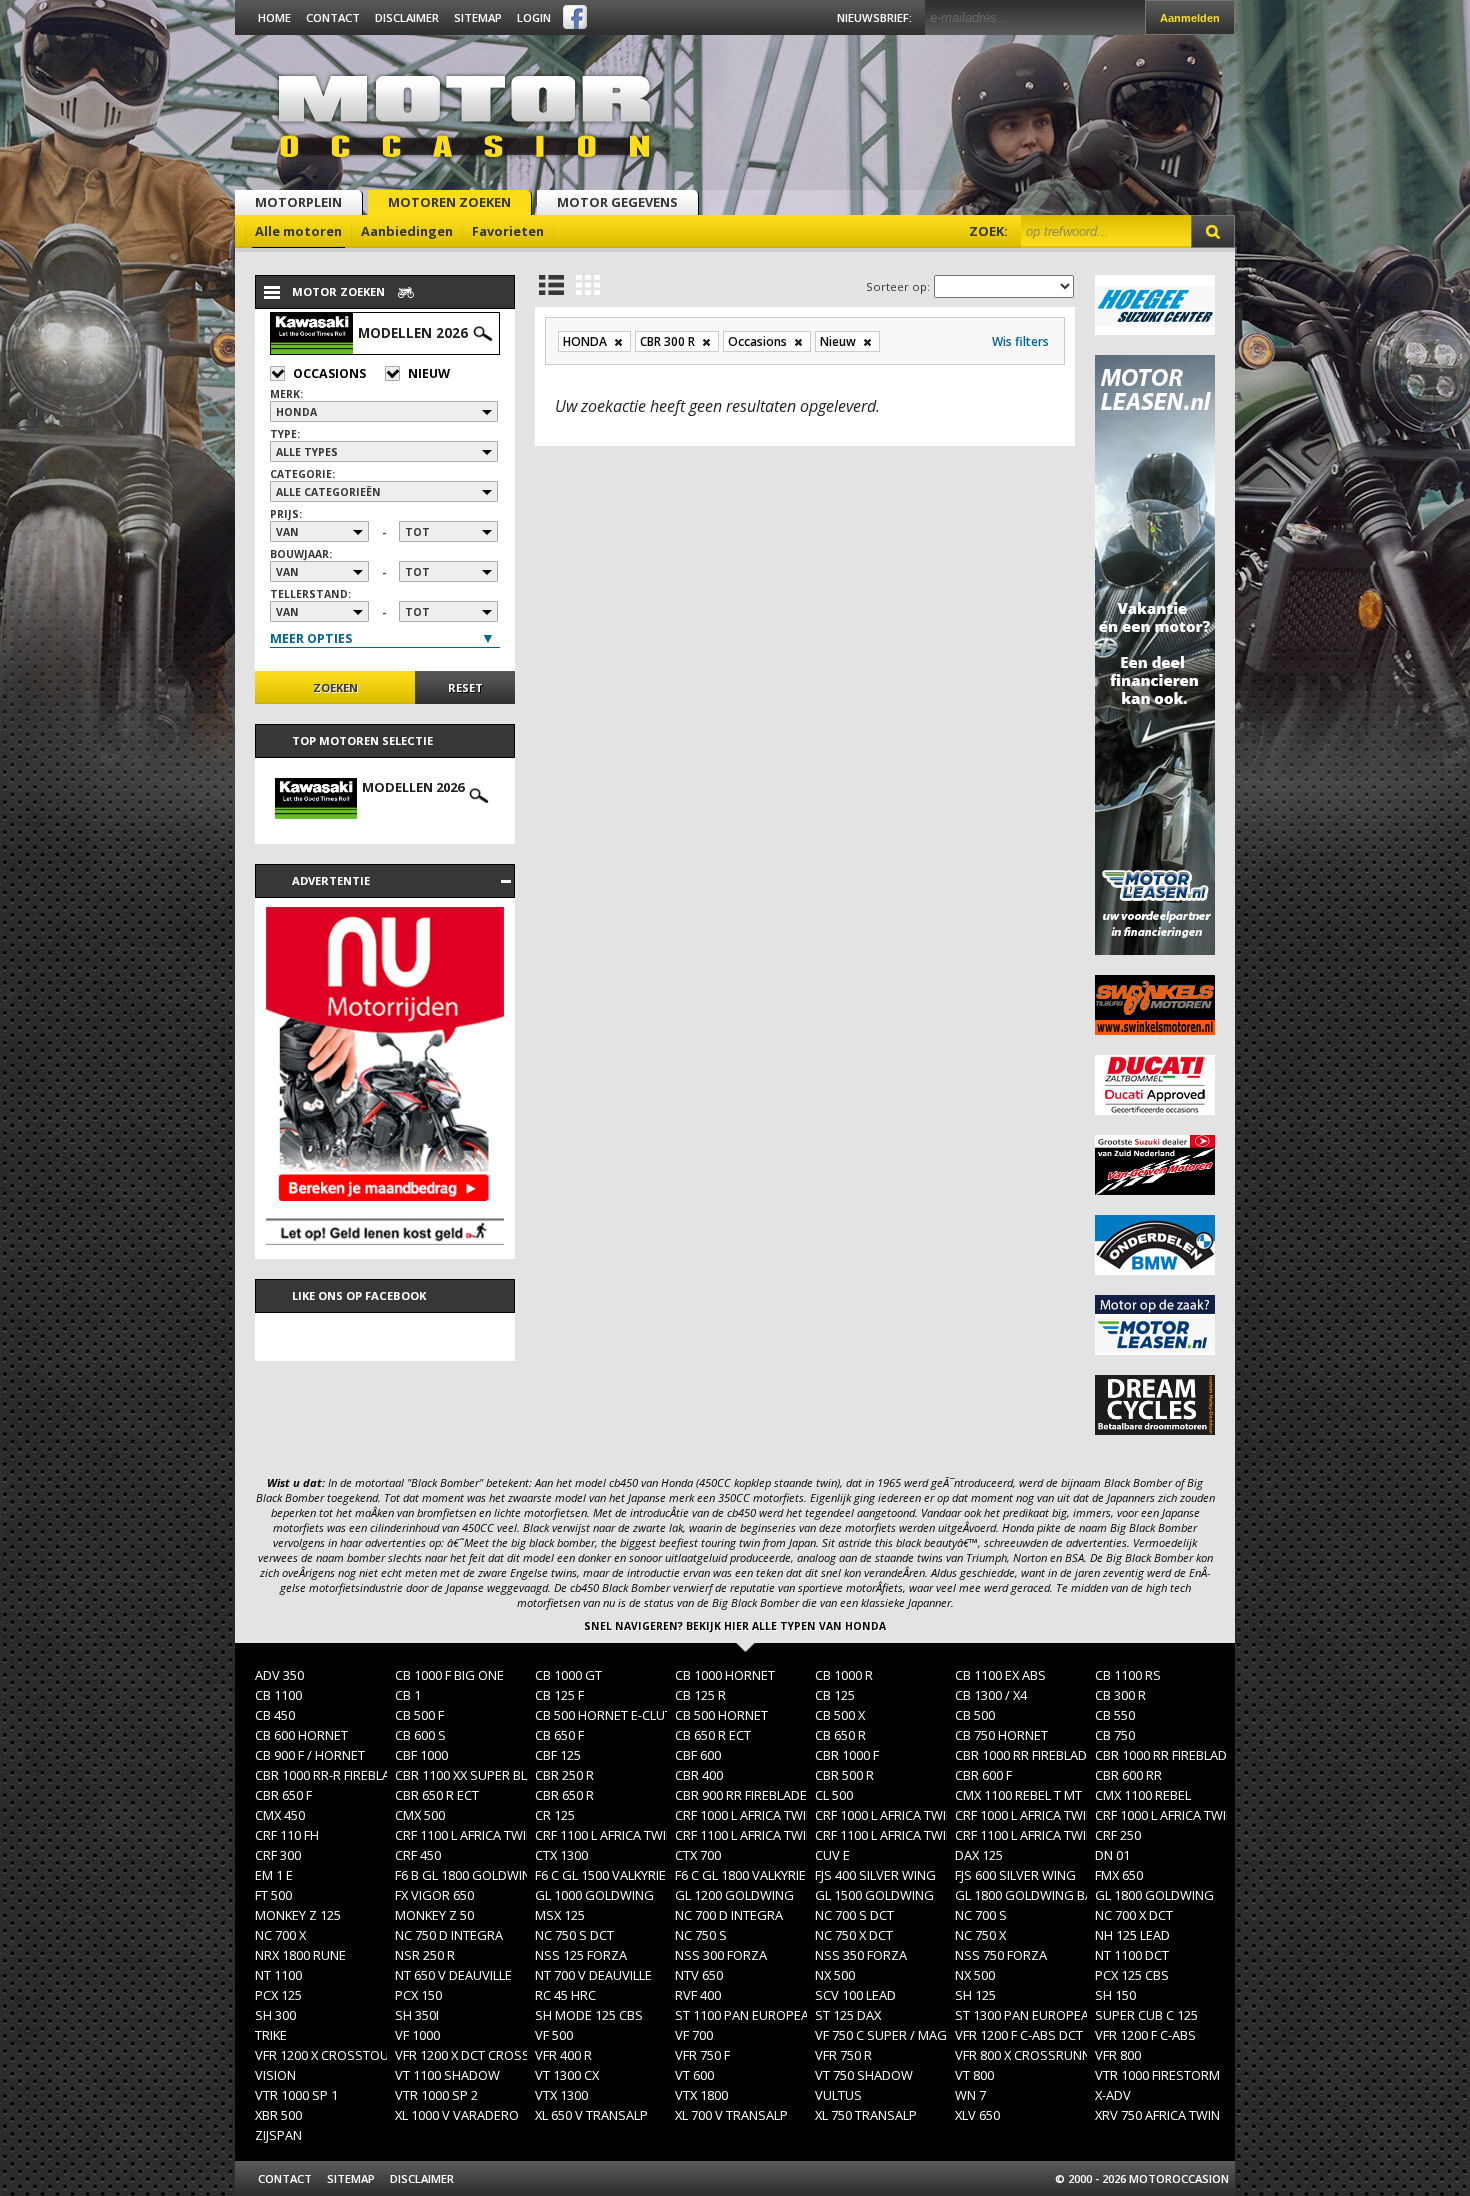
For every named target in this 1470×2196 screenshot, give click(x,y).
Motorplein (298, 202)
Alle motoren (298, 231)
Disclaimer (407, 17)
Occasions (329, 373)
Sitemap (478, 17)
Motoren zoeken (449, 202)
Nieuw (429, 373)
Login (534, 17)
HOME (274, 17)
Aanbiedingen (407, 231)
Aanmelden (1190, 18)
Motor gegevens (617, 202)
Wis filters (1020, 341)
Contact (333, 17)
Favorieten (508, 231)
